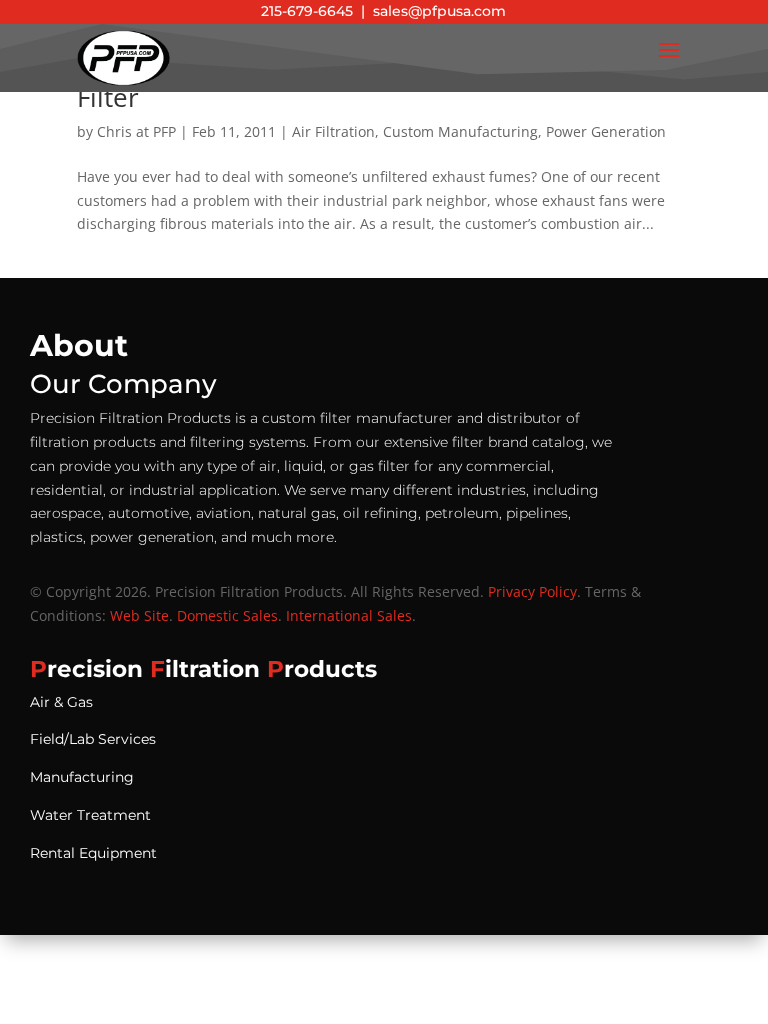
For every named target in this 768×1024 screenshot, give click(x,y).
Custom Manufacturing (460, 131)
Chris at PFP (136, 131)
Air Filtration (333, 131)
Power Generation (606, 131)
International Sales (349, 615)
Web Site (139, 615)
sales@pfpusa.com (439, 11)
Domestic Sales (227, 615)
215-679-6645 (307, 11)
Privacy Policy (532, 591)
